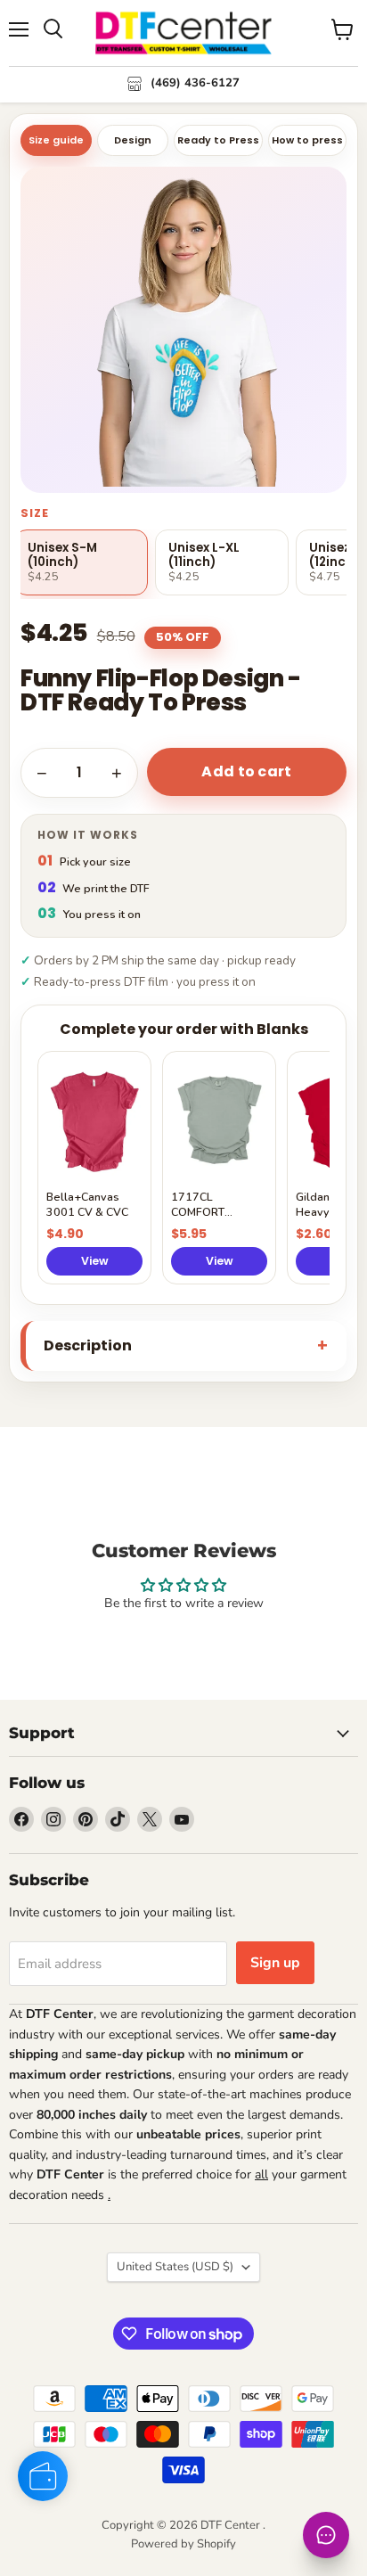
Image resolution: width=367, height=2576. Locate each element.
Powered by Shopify (183, 2544)
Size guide (56, 140)
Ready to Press (218, 140)
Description (88, 1345)
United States (175, 2267)
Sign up (275, 1963)
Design (133, 140)
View (95, 1261)
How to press (307, 140)
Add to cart (247, 771)
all (261, 2174)
